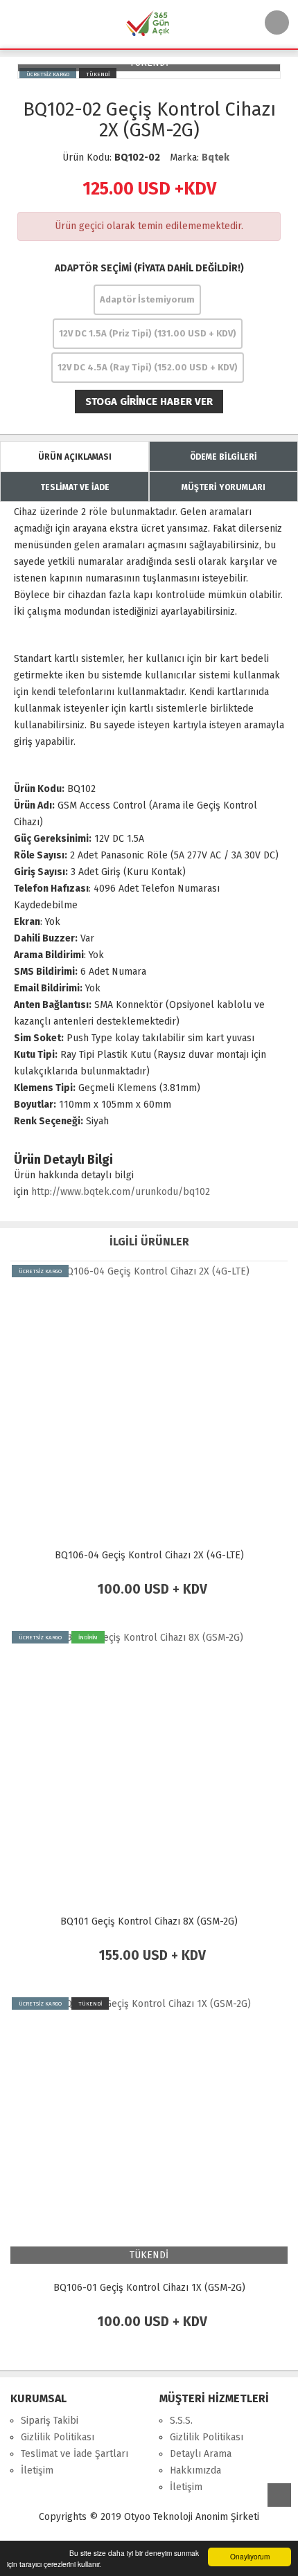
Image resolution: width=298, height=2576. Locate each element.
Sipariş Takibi (50, 2421)
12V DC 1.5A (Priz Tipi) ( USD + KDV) (148, 333)
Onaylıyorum (250, 2556)
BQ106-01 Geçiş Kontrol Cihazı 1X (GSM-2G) (149, 2288)
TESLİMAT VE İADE (75, 487)
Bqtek (216, 157)
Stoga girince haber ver (149, 402)
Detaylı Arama (201, 2454)
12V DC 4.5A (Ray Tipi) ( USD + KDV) (148, 367)
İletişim (37, 2470)
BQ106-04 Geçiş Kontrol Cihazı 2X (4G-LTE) (149, 1555)
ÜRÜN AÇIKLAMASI (75, 457)
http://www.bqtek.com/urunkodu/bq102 (121, 1192)
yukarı (279, 2495)
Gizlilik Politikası (58, 2437)
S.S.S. (181, 2421)
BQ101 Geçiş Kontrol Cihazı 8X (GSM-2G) (149, 1921)
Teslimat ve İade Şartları (74, 2454)
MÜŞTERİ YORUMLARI (223, 487)
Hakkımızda (195, 2470)
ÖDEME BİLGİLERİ (223, 457)
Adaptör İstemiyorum (147, 299)
